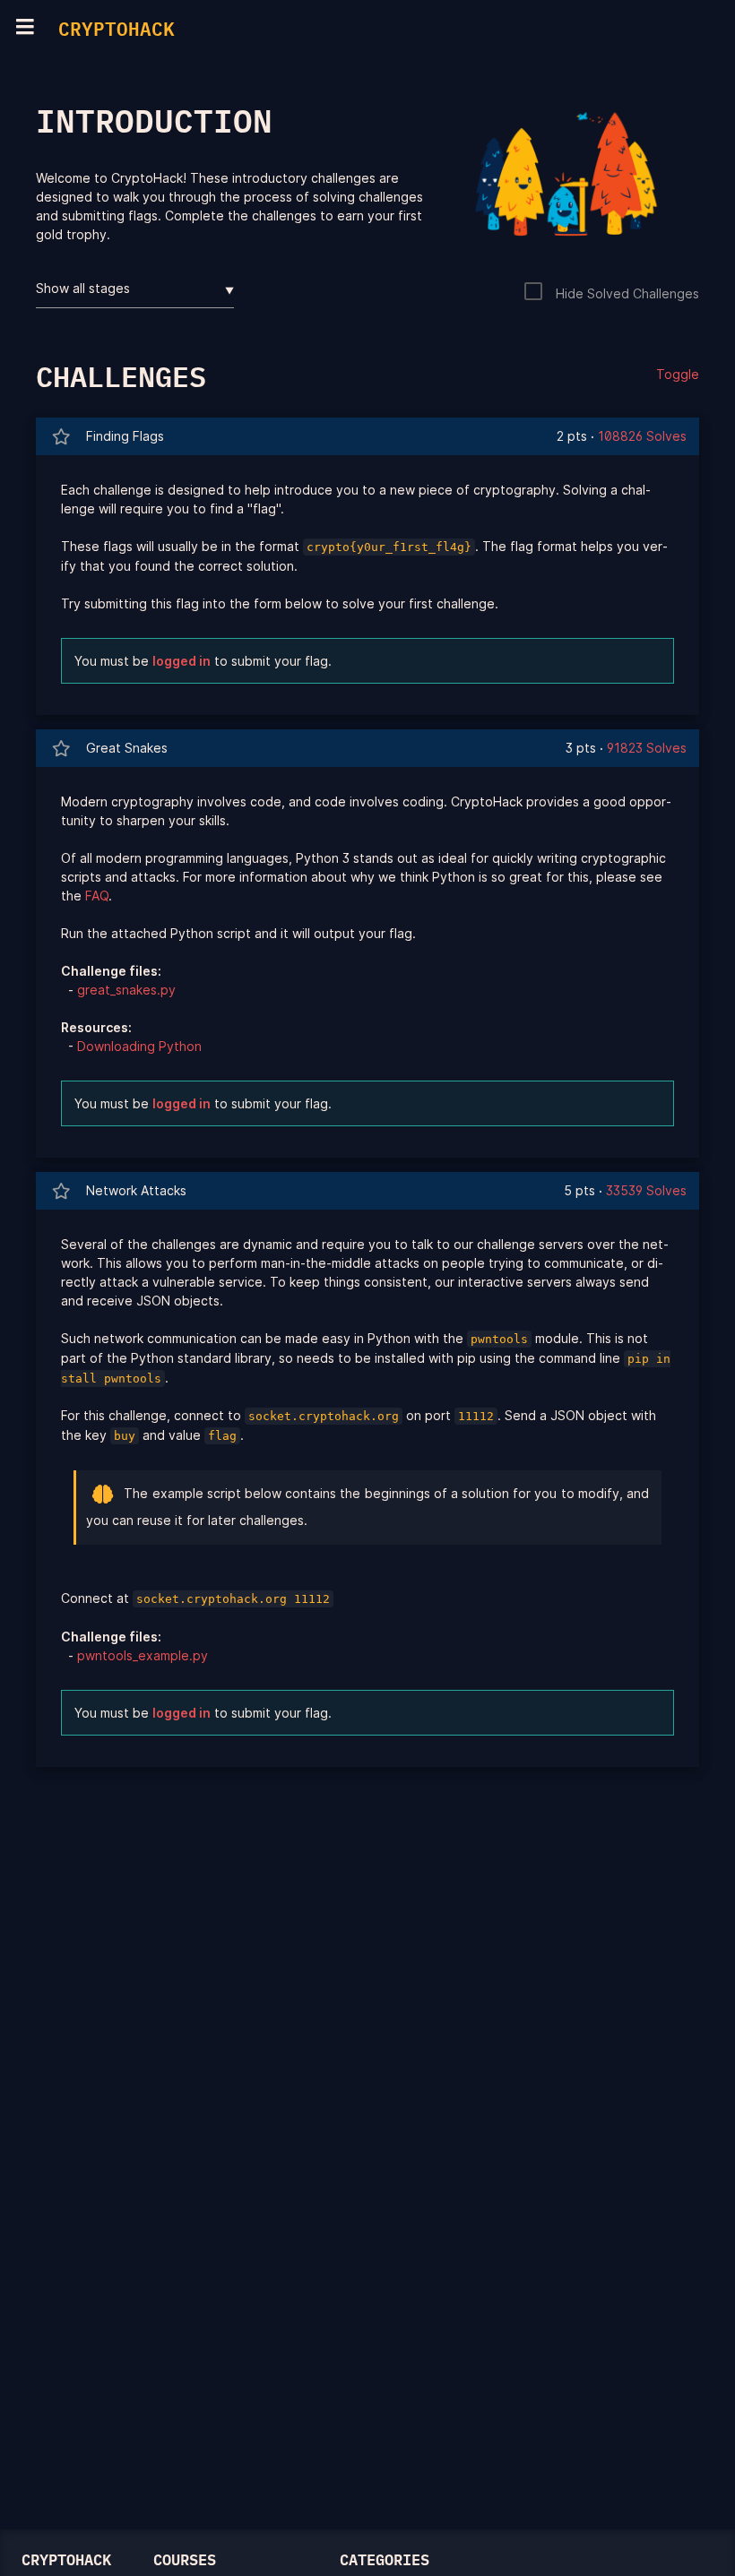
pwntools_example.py (143, 1655)
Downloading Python (139, 1046)
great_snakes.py (126, 990)
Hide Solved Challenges (627, 293)
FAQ (97, 896)
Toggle (678, 374)
